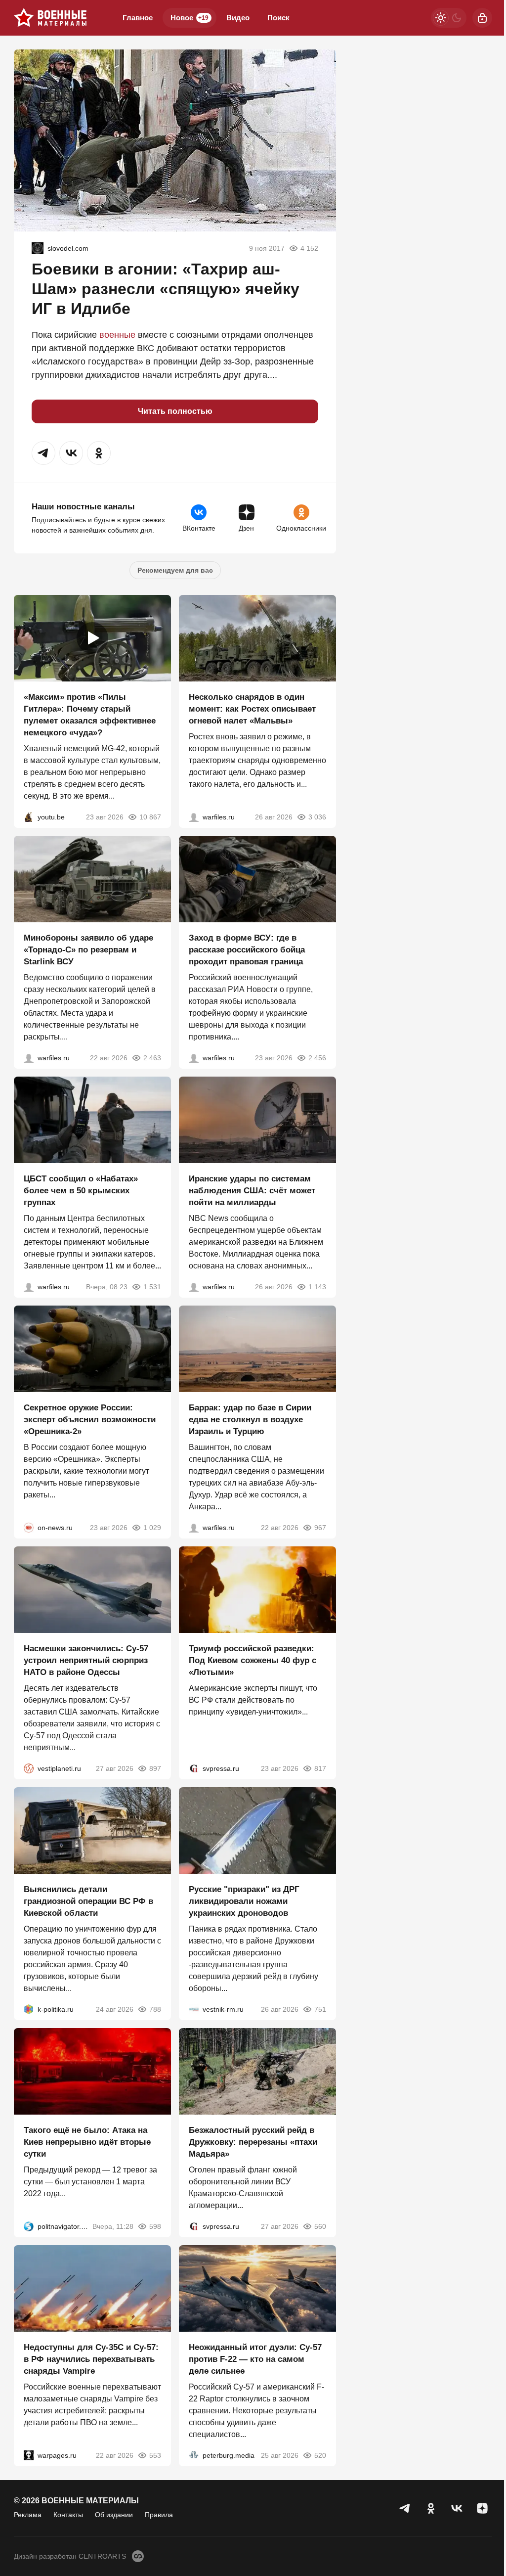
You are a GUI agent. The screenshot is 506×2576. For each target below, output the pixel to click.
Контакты (68, 2515)
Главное (138, 18)
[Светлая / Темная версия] (449, 18)
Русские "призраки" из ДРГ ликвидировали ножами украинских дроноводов (244, 1901)
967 (320, 1528)
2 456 (317, 1058)
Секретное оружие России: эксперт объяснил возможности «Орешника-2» (90, 1420)
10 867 (150, 817)
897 (155, 1768)
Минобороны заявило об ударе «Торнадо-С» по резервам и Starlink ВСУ (88, 950)
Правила (159, 2515)
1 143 (317, 1287)
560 (320, 2226)
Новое (190, 18)
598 (155, 2226)
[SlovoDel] (38, 248)
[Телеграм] (405, 2508)
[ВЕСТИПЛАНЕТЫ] (29, 1768)
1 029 (152, 1528)
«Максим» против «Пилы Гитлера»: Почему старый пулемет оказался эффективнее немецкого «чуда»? (90, 715)
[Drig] (194, 2009)
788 (155, 2009)
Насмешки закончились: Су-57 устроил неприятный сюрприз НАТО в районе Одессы (86, 1660)
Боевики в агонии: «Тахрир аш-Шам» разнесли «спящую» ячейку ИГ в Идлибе (166, 289)
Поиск (278, 18)
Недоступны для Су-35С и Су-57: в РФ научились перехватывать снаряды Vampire (91, 2359)
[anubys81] (29, 817)
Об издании (114, 2515)
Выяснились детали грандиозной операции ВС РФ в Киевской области (88, 1901)
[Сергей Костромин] (29, 1058)
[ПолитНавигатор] (29, 2226)
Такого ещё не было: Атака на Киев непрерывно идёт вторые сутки (87, 2142)
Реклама (28, 2515)
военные (117, 335)
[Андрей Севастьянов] (194, 817)
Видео (238, 18)
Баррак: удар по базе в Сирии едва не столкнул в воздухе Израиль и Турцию (250, 1420)
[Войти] (482, 18)
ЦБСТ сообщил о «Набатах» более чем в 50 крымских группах (81, 1191)
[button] (43, 453)
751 (320, 2009)
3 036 (317, 817)
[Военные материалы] (50, 18)
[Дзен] (482, 2508)
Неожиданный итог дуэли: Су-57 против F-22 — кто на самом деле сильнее (255, 2359)
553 (155, 2455)
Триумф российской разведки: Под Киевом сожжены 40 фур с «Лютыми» (253, 1660)
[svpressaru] (194, 1768)
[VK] (457, 2508)
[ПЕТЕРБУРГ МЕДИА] (194, 2455)
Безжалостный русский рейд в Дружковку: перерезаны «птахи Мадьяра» (253, 2142)
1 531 (152, 1287)
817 (320, 1768)
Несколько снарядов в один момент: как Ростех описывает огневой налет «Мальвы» (252, 709)
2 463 (152, 1058)
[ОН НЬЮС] (29, 1528)
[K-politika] (29, 2009)
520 (320, 2455)
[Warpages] (29, 2455)
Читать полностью (175, 411)
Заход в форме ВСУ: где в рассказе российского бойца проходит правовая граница (247, 950)
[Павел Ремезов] (194, 1058)
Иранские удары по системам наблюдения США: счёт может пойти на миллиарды (252, 1191)
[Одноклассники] (431, 2508)
